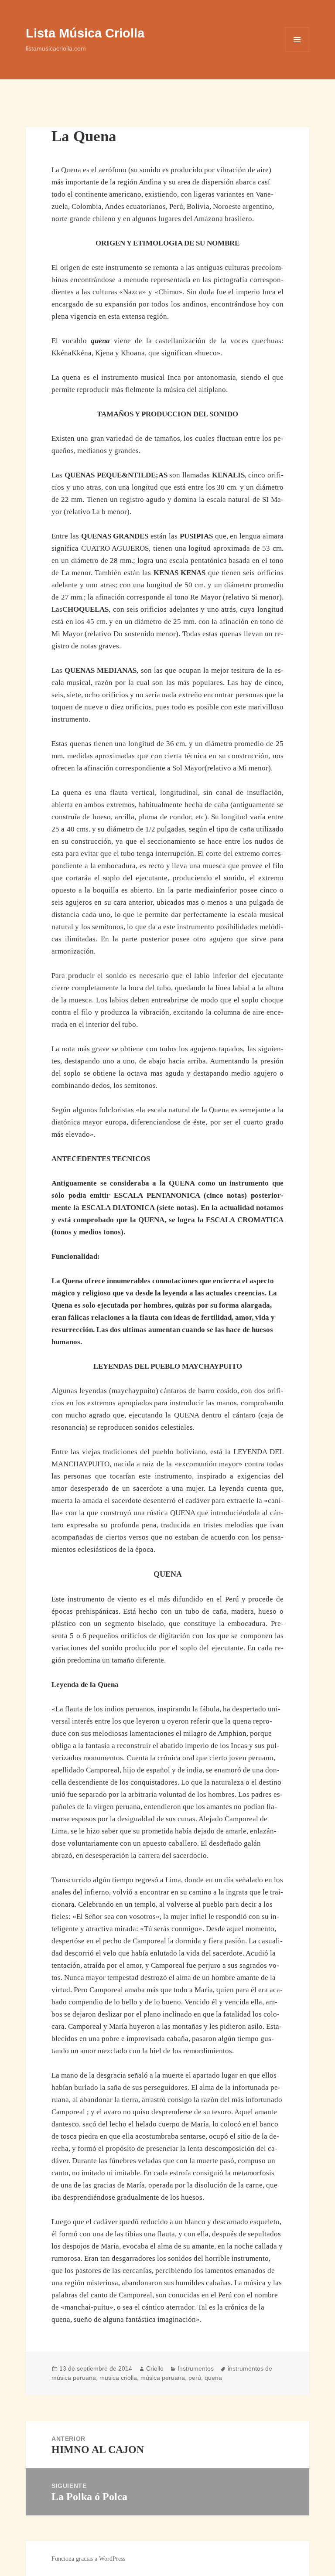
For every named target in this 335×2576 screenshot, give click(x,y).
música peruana (163, 2378)
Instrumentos (196, 2368)
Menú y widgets (297, 52)
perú (195, 2378)
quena (213, 2378)
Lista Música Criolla (85, 33)
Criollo (155, 2368)
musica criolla (118, 2378)
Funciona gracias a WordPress (88, 2559)
